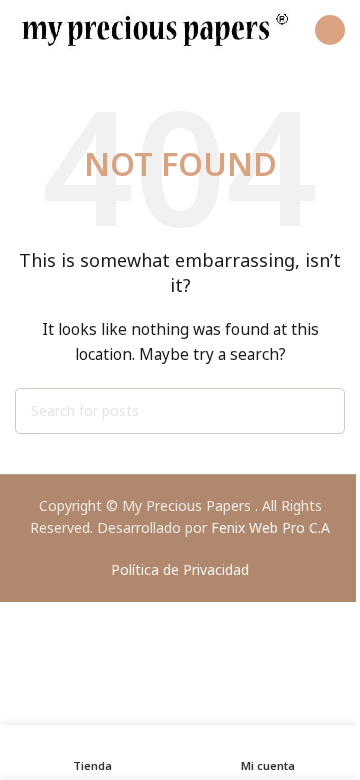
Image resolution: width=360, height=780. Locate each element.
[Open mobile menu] (330, 30)
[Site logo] (155, 28)
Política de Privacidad (180, 569)
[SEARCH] (322, 411)
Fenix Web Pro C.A (270, 527)
